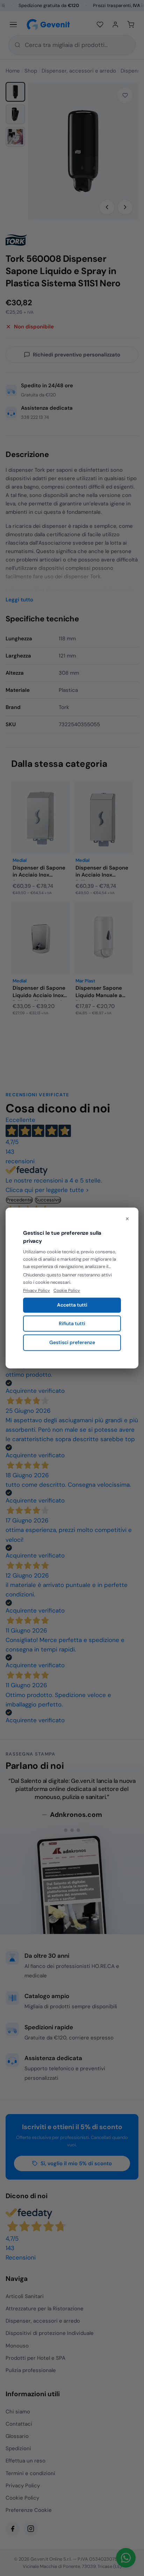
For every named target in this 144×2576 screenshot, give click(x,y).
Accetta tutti (72, 1305)
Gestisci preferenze (72, 1343)
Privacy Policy (37, 1290)
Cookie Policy (67, 1290)
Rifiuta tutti (72, 1323)
